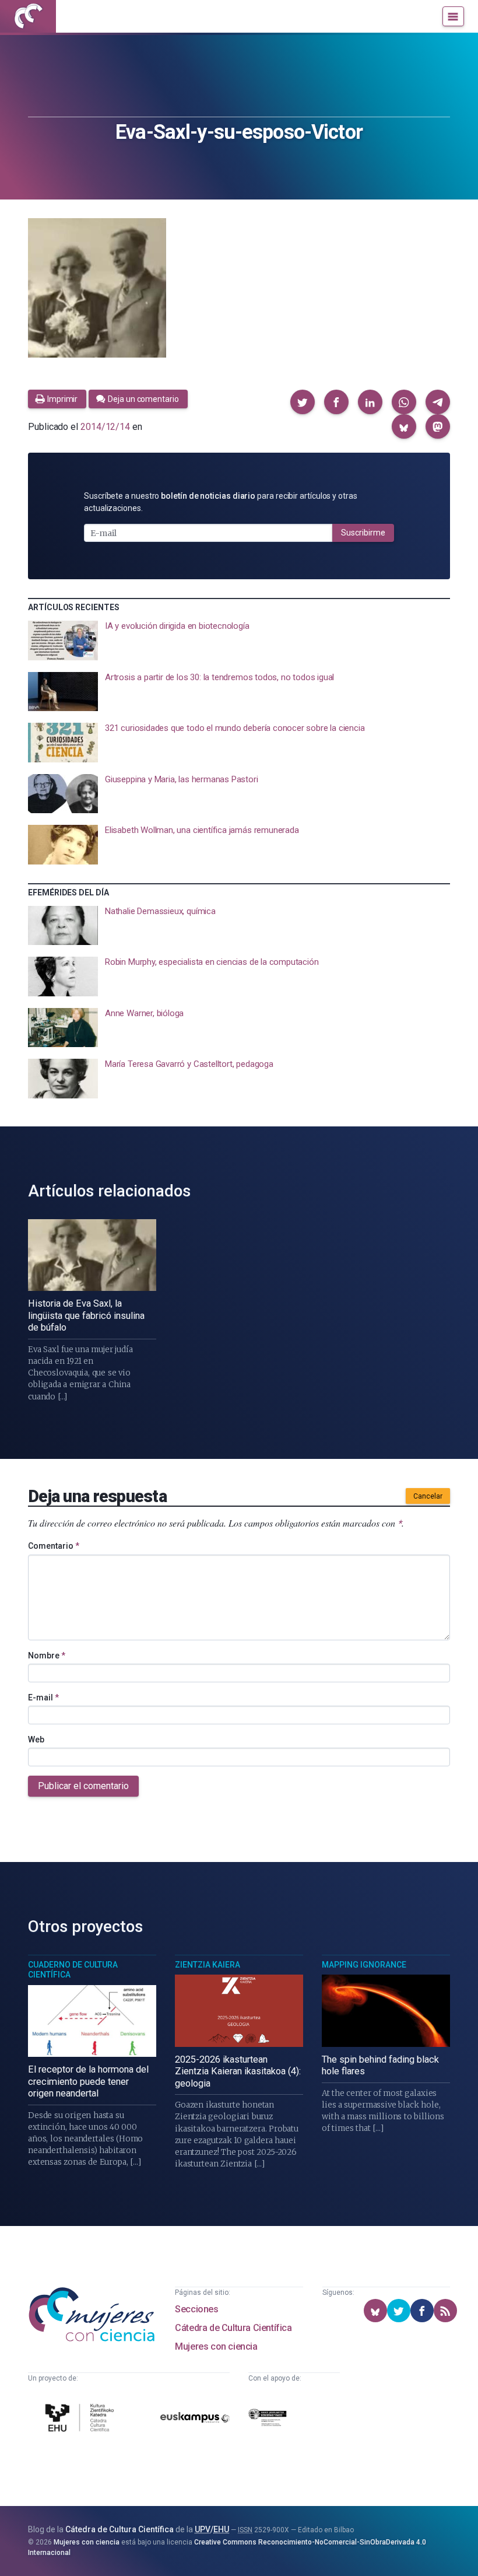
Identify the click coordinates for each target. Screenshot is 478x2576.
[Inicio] (28, 16)
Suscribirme (363, 533)
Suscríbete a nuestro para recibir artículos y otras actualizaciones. (221, 502)
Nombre (47, 1655)
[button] (303, 402)
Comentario (54, 1546)
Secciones (196, 2309)
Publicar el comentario (83, 1786)
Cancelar (428, 1496)
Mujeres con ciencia (216, 2346)
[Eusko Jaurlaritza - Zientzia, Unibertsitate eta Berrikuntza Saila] (268, 2420)
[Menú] (453, 16)
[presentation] (239, 640)
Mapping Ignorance (364, 1965)
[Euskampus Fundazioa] (195, 2420)
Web (36, 1739)
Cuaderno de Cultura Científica (73, 1970)
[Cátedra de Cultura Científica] (81, 2419)
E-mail (43, 1697)
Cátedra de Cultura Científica (233, 2328)
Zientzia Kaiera (208, 1965)
